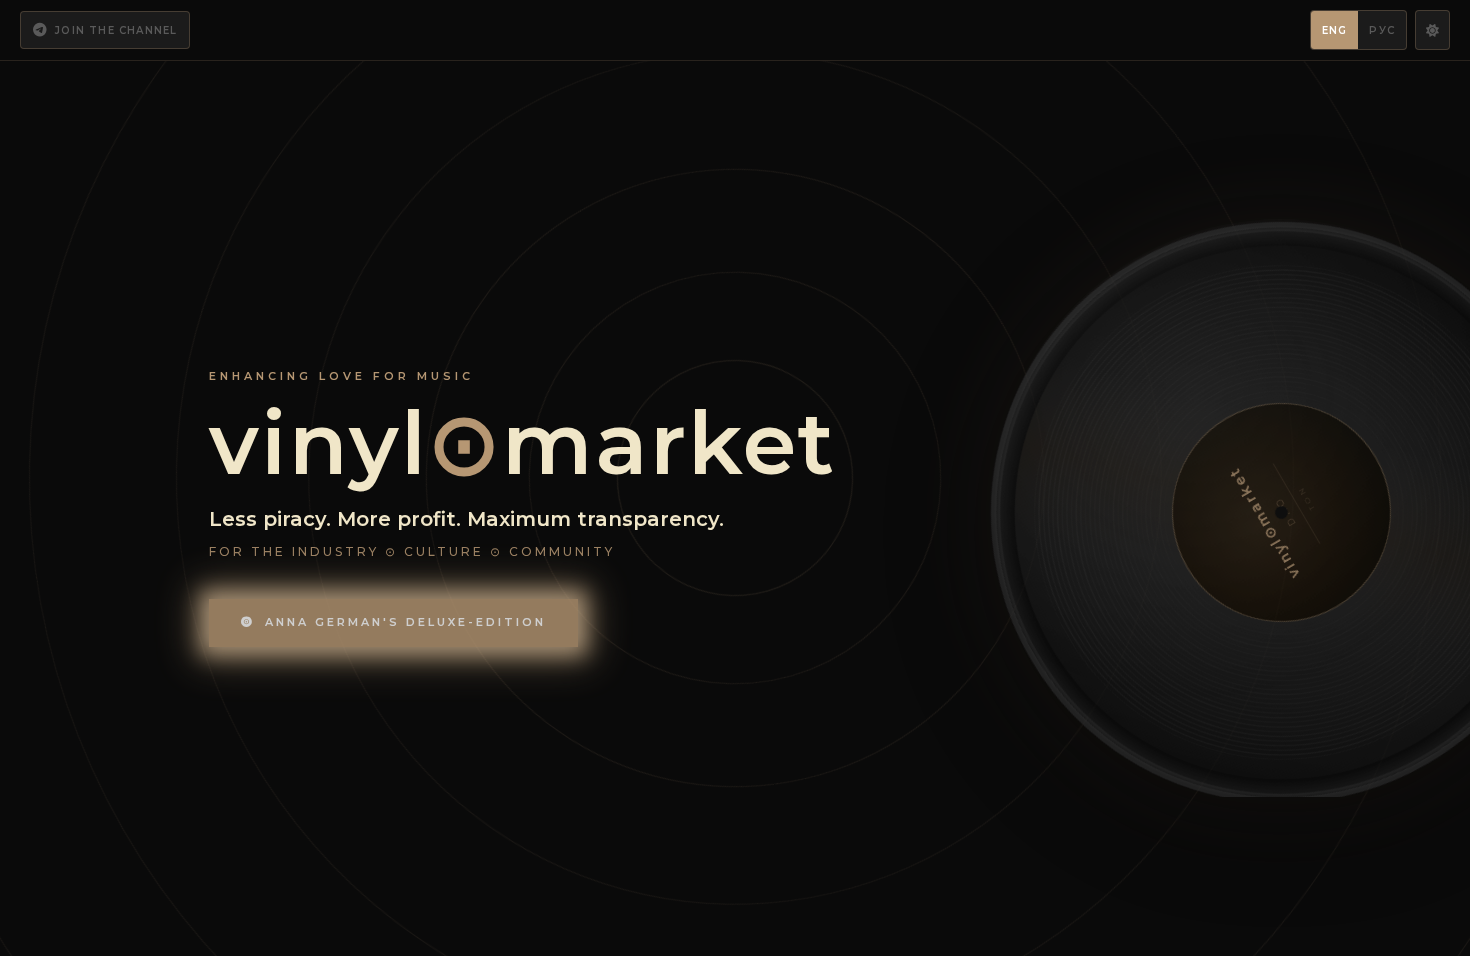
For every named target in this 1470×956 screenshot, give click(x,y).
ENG (1335, 30)
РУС (1382, 30)
